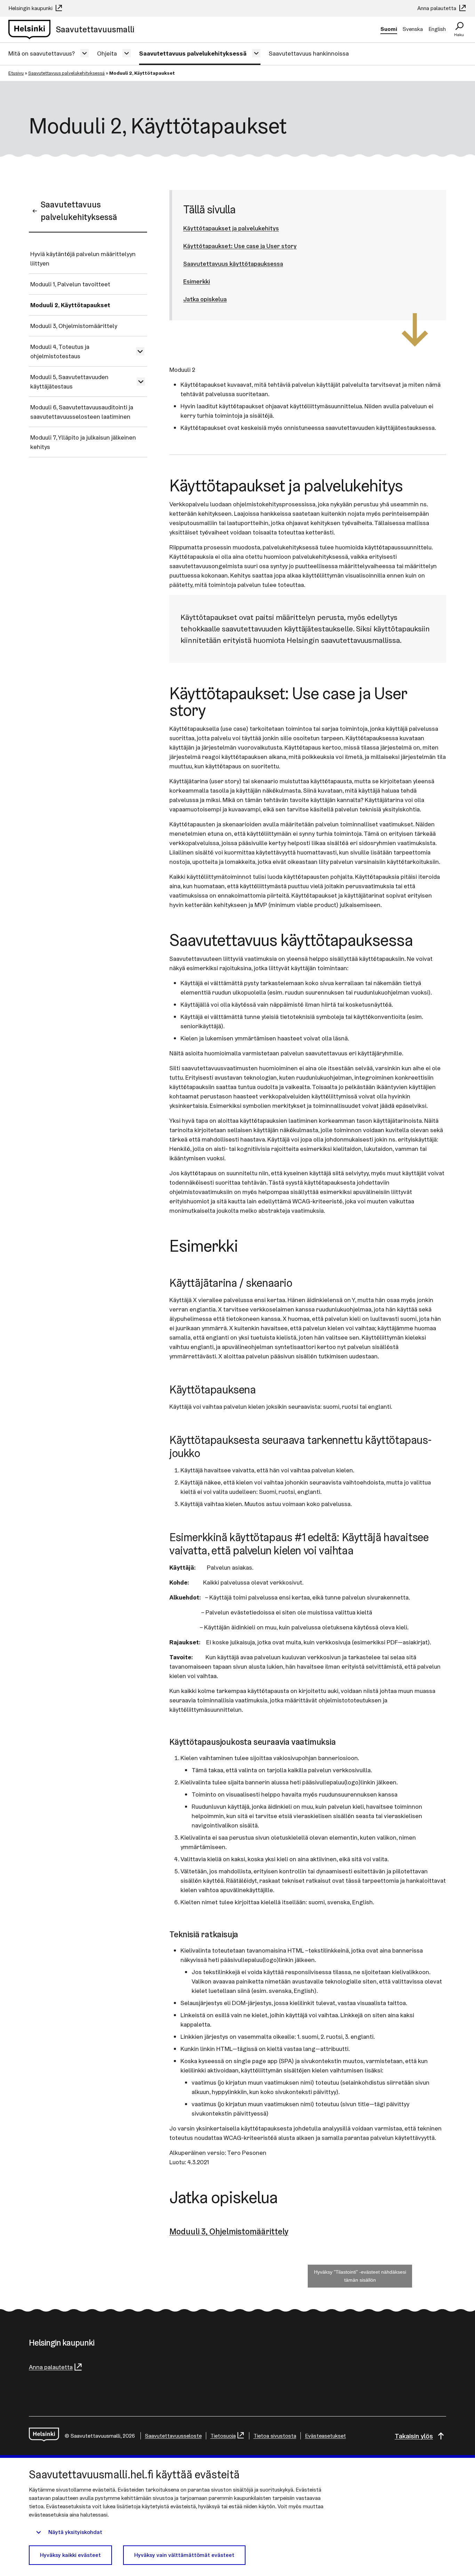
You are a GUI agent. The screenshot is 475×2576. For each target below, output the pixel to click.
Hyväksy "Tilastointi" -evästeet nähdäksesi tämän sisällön (360, 2276)
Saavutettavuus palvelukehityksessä (193, 53)
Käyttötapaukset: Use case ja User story (240, 246)
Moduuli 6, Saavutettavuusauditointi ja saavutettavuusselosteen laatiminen (82, 412)
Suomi (389, 29)
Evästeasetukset (325, 2436)
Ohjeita (107, 53)
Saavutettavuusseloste (173, 2436)
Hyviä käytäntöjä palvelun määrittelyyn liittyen (83, 259)
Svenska (413, 29)
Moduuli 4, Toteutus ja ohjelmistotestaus (60, 351)
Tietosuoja (223, 2436)
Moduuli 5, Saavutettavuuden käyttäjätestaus (69, 382)
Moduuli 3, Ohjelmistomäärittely (74, 326)
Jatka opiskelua (205, 299)
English (437, 29)
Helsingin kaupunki (31, 8)
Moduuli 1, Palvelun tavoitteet (70, 284)
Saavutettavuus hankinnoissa (309, 53)
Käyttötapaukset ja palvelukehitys (231, 228)
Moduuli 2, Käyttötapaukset (70, 305)
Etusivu (16, 73)
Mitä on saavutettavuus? (42, 53)
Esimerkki (197, 281)
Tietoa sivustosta (275, 2436)
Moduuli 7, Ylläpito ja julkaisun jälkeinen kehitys (83, 442)
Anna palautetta (437, 8)
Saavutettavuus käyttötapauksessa (233, 264)
